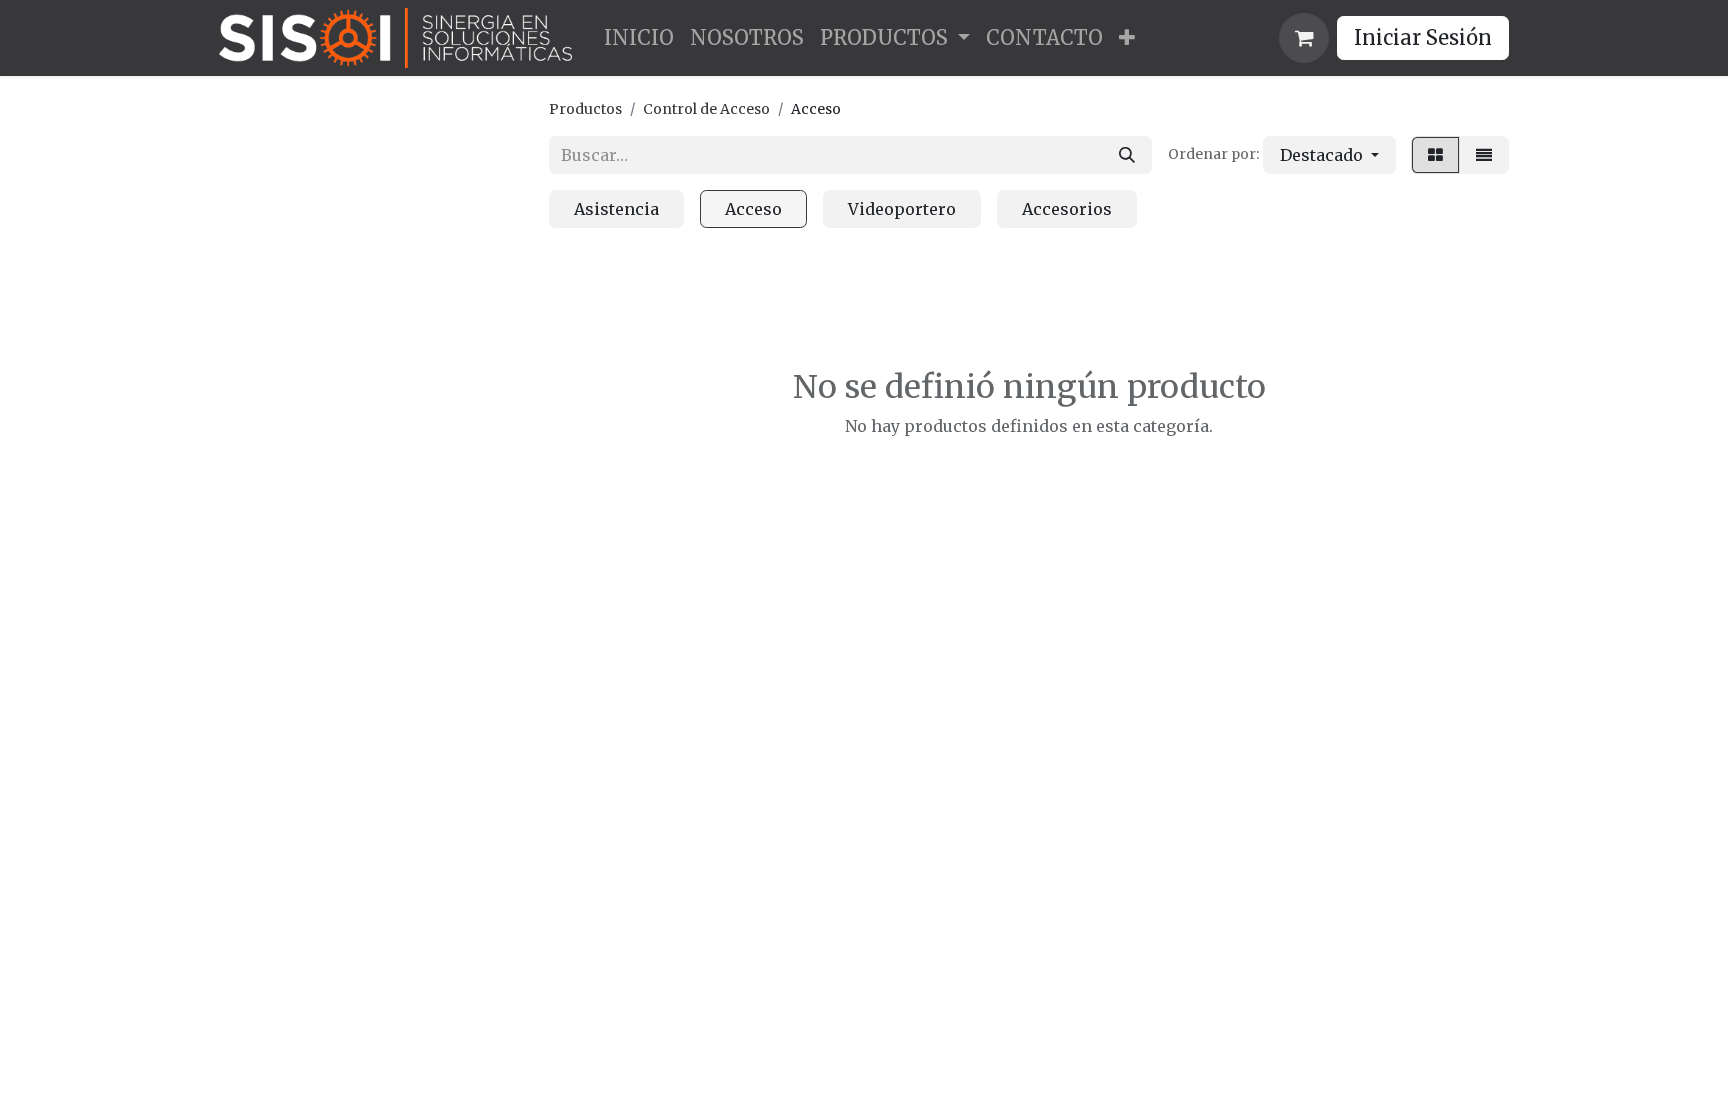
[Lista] (1484, 155)
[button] (1329, 155)
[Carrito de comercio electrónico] (1304, 38)
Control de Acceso (706, 109)
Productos (585, 109)
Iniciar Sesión (1423, 37)
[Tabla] (1435, 155)
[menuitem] (639, 38)
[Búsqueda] (1127, 155)
